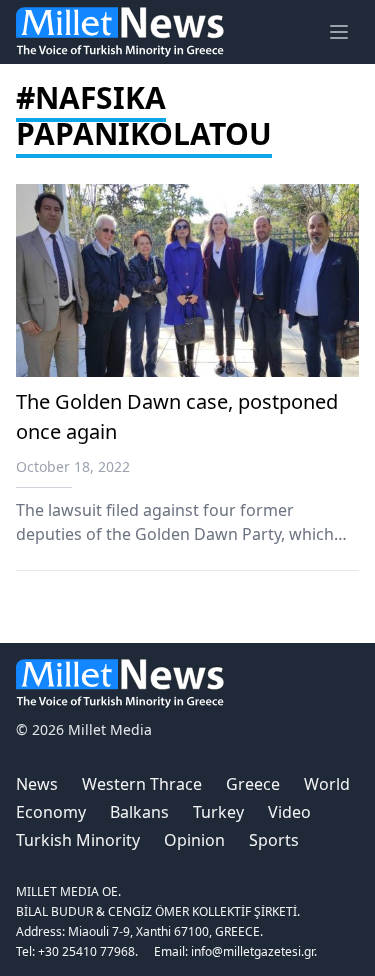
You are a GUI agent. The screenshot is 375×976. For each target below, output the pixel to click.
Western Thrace (142, 784)
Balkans (139, 812)
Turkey (218, 812)
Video (289, 812)
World (327, 784)
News (37, 784)
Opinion (194, 840)
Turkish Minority (78, 840)
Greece (253, 784)
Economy (51, 812)
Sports (274, 840)
